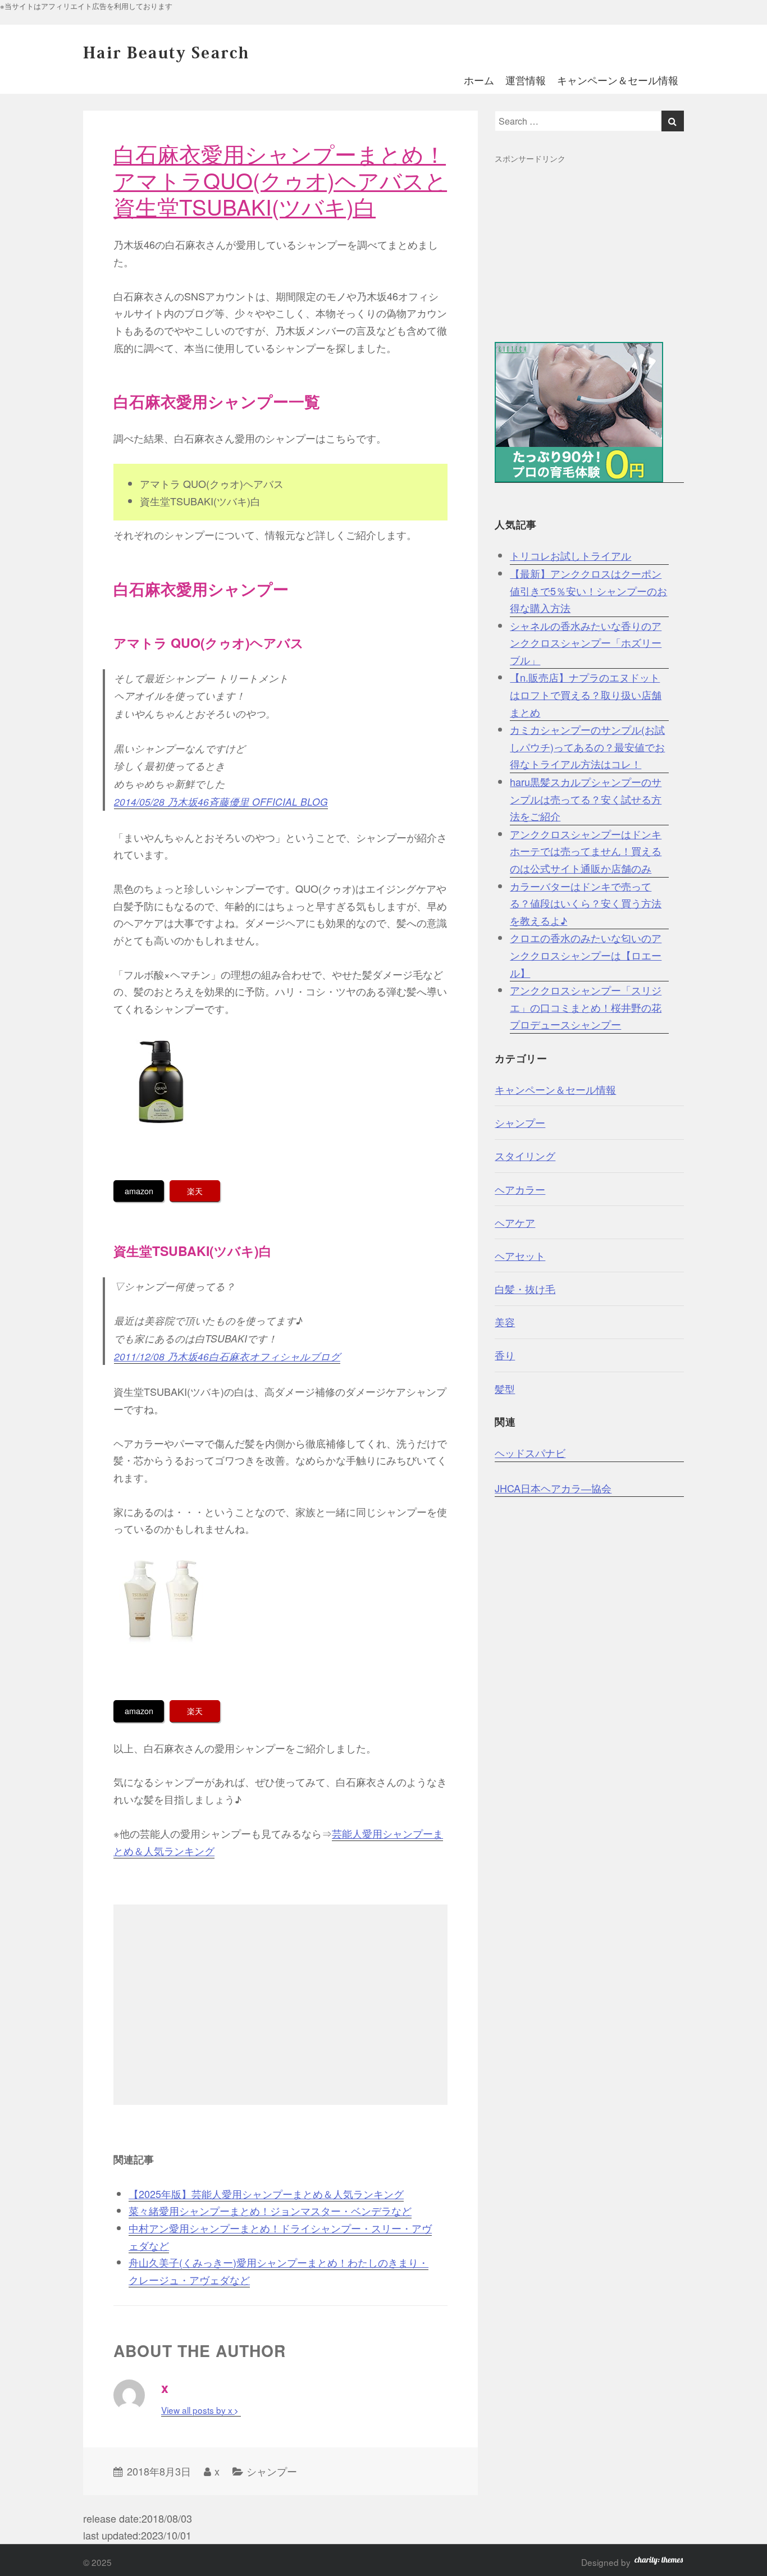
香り (505, 1355)
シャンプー (272, 2471)
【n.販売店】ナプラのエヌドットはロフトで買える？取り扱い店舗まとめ (586, 694)
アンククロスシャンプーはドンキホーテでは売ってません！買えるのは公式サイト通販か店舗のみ (586, 851)
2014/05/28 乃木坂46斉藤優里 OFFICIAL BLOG (221, 801)
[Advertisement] (280, 2005)
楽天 (195, 1191)
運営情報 (526, 80)
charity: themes (659, 2563)
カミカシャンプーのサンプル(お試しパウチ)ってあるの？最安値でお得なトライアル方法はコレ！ (587, 746)
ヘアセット (520, 1255)
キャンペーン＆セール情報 (618, 80)
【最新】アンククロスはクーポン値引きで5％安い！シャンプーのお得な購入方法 (588, 590)
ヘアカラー (520, 1189)
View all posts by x (198, 2410)
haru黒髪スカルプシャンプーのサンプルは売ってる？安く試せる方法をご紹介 (586, 799)
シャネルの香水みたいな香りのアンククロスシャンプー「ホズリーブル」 (586, 643)
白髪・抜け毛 (525, 1289)
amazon (139, 1191)
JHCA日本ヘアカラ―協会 (553, 1488)
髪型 (505, 1389)
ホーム (479, 80)
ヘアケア (515, 1222)
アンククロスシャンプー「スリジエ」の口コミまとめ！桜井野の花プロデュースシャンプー (586, 1007)
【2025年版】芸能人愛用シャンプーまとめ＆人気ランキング (266, 2194)
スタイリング (525, 1155)
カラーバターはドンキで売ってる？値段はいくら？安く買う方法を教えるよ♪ (586, 903)
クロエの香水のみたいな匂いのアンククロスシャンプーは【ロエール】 (586, 955)
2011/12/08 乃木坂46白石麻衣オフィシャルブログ (227, 1356)
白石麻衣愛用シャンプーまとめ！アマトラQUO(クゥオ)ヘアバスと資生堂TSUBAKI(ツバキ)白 (280, 180)
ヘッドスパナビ (530, 1453)
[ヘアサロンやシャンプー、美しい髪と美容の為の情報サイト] (167, 57)
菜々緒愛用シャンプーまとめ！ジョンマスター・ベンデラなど (270, 2210)
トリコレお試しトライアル (570, 555)
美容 (505, 1322)
